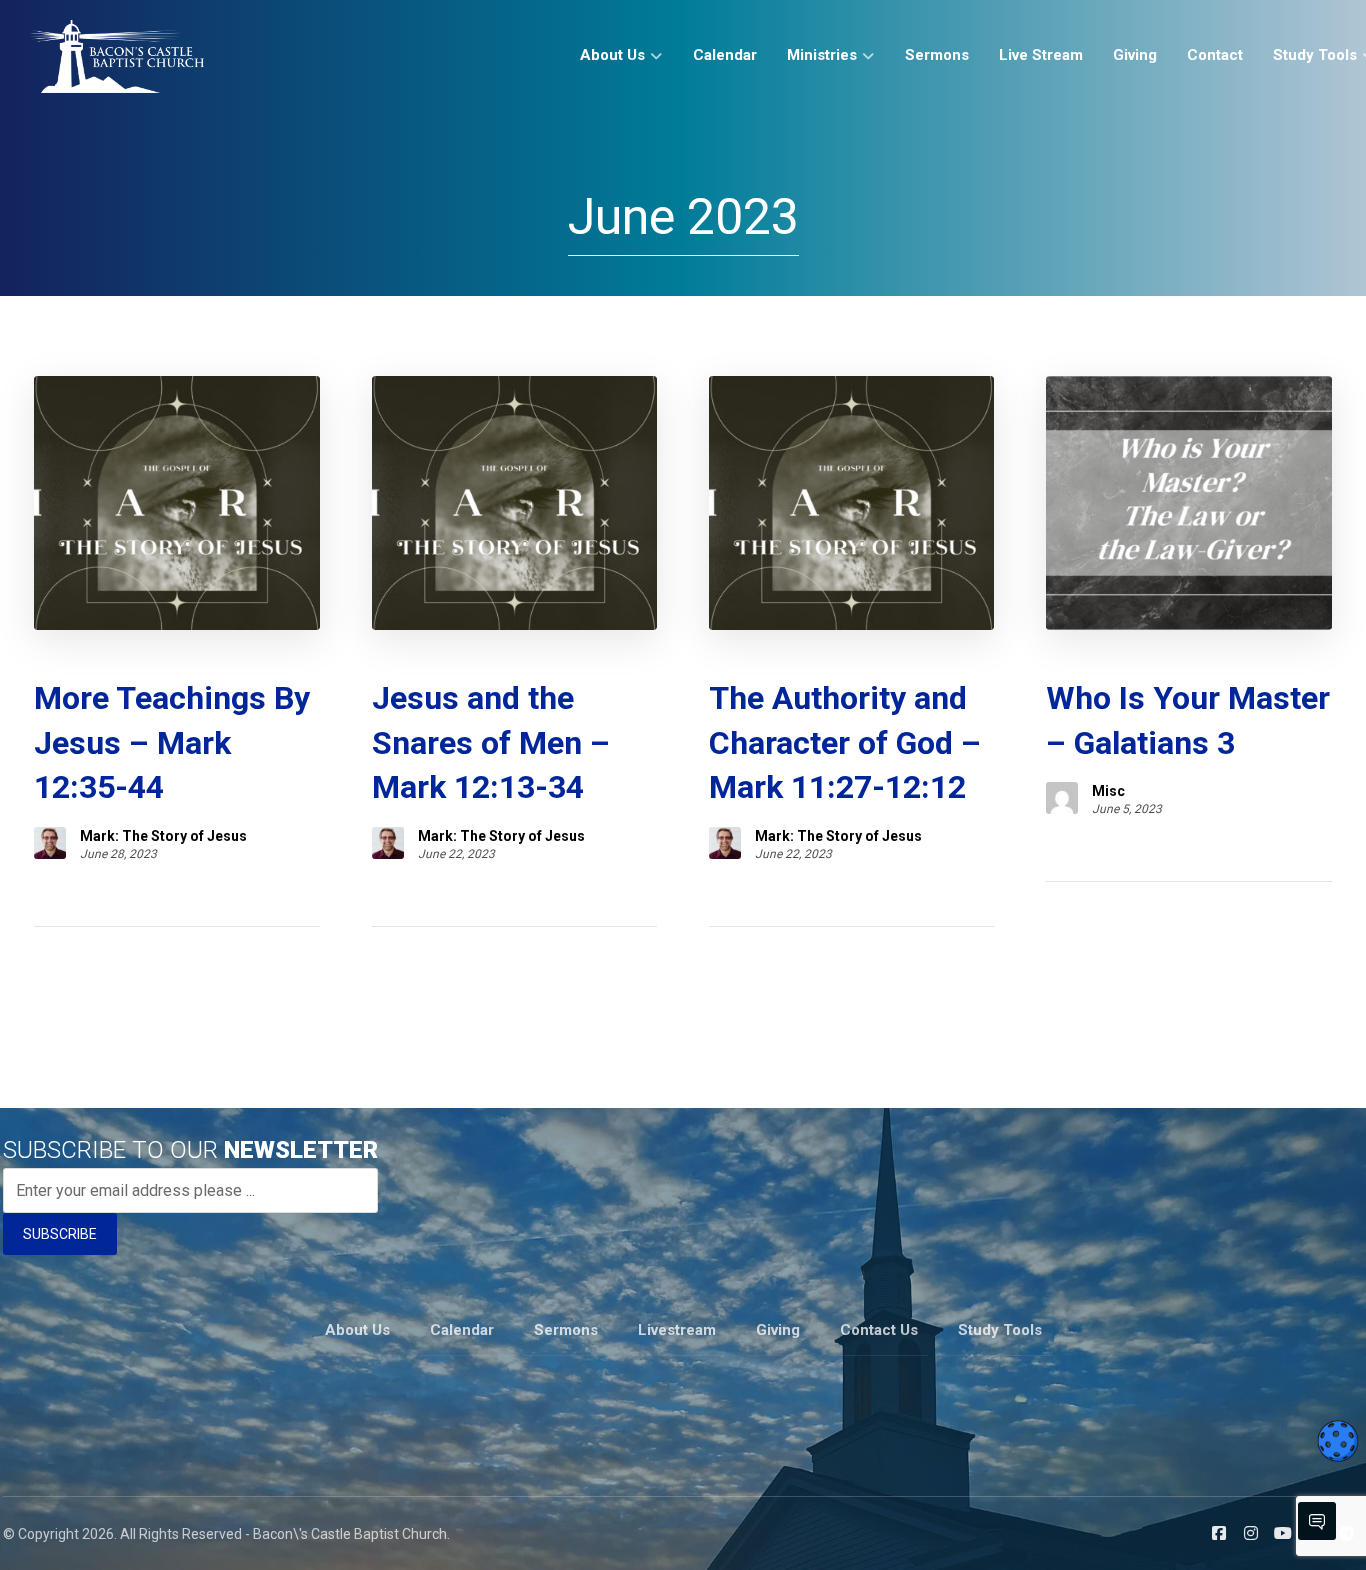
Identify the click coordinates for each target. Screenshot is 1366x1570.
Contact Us (879, 1330)
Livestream (677, 1330)
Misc (1108, 791)
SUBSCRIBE (60, 1234)
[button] (1219, 1533)
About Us (357, 1330)
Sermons (566, 1330)
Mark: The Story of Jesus (163, 836)
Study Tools (1000, 1330)
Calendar (462, 1330)
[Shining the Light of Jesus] (117, 56)
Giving (778, 1330)
